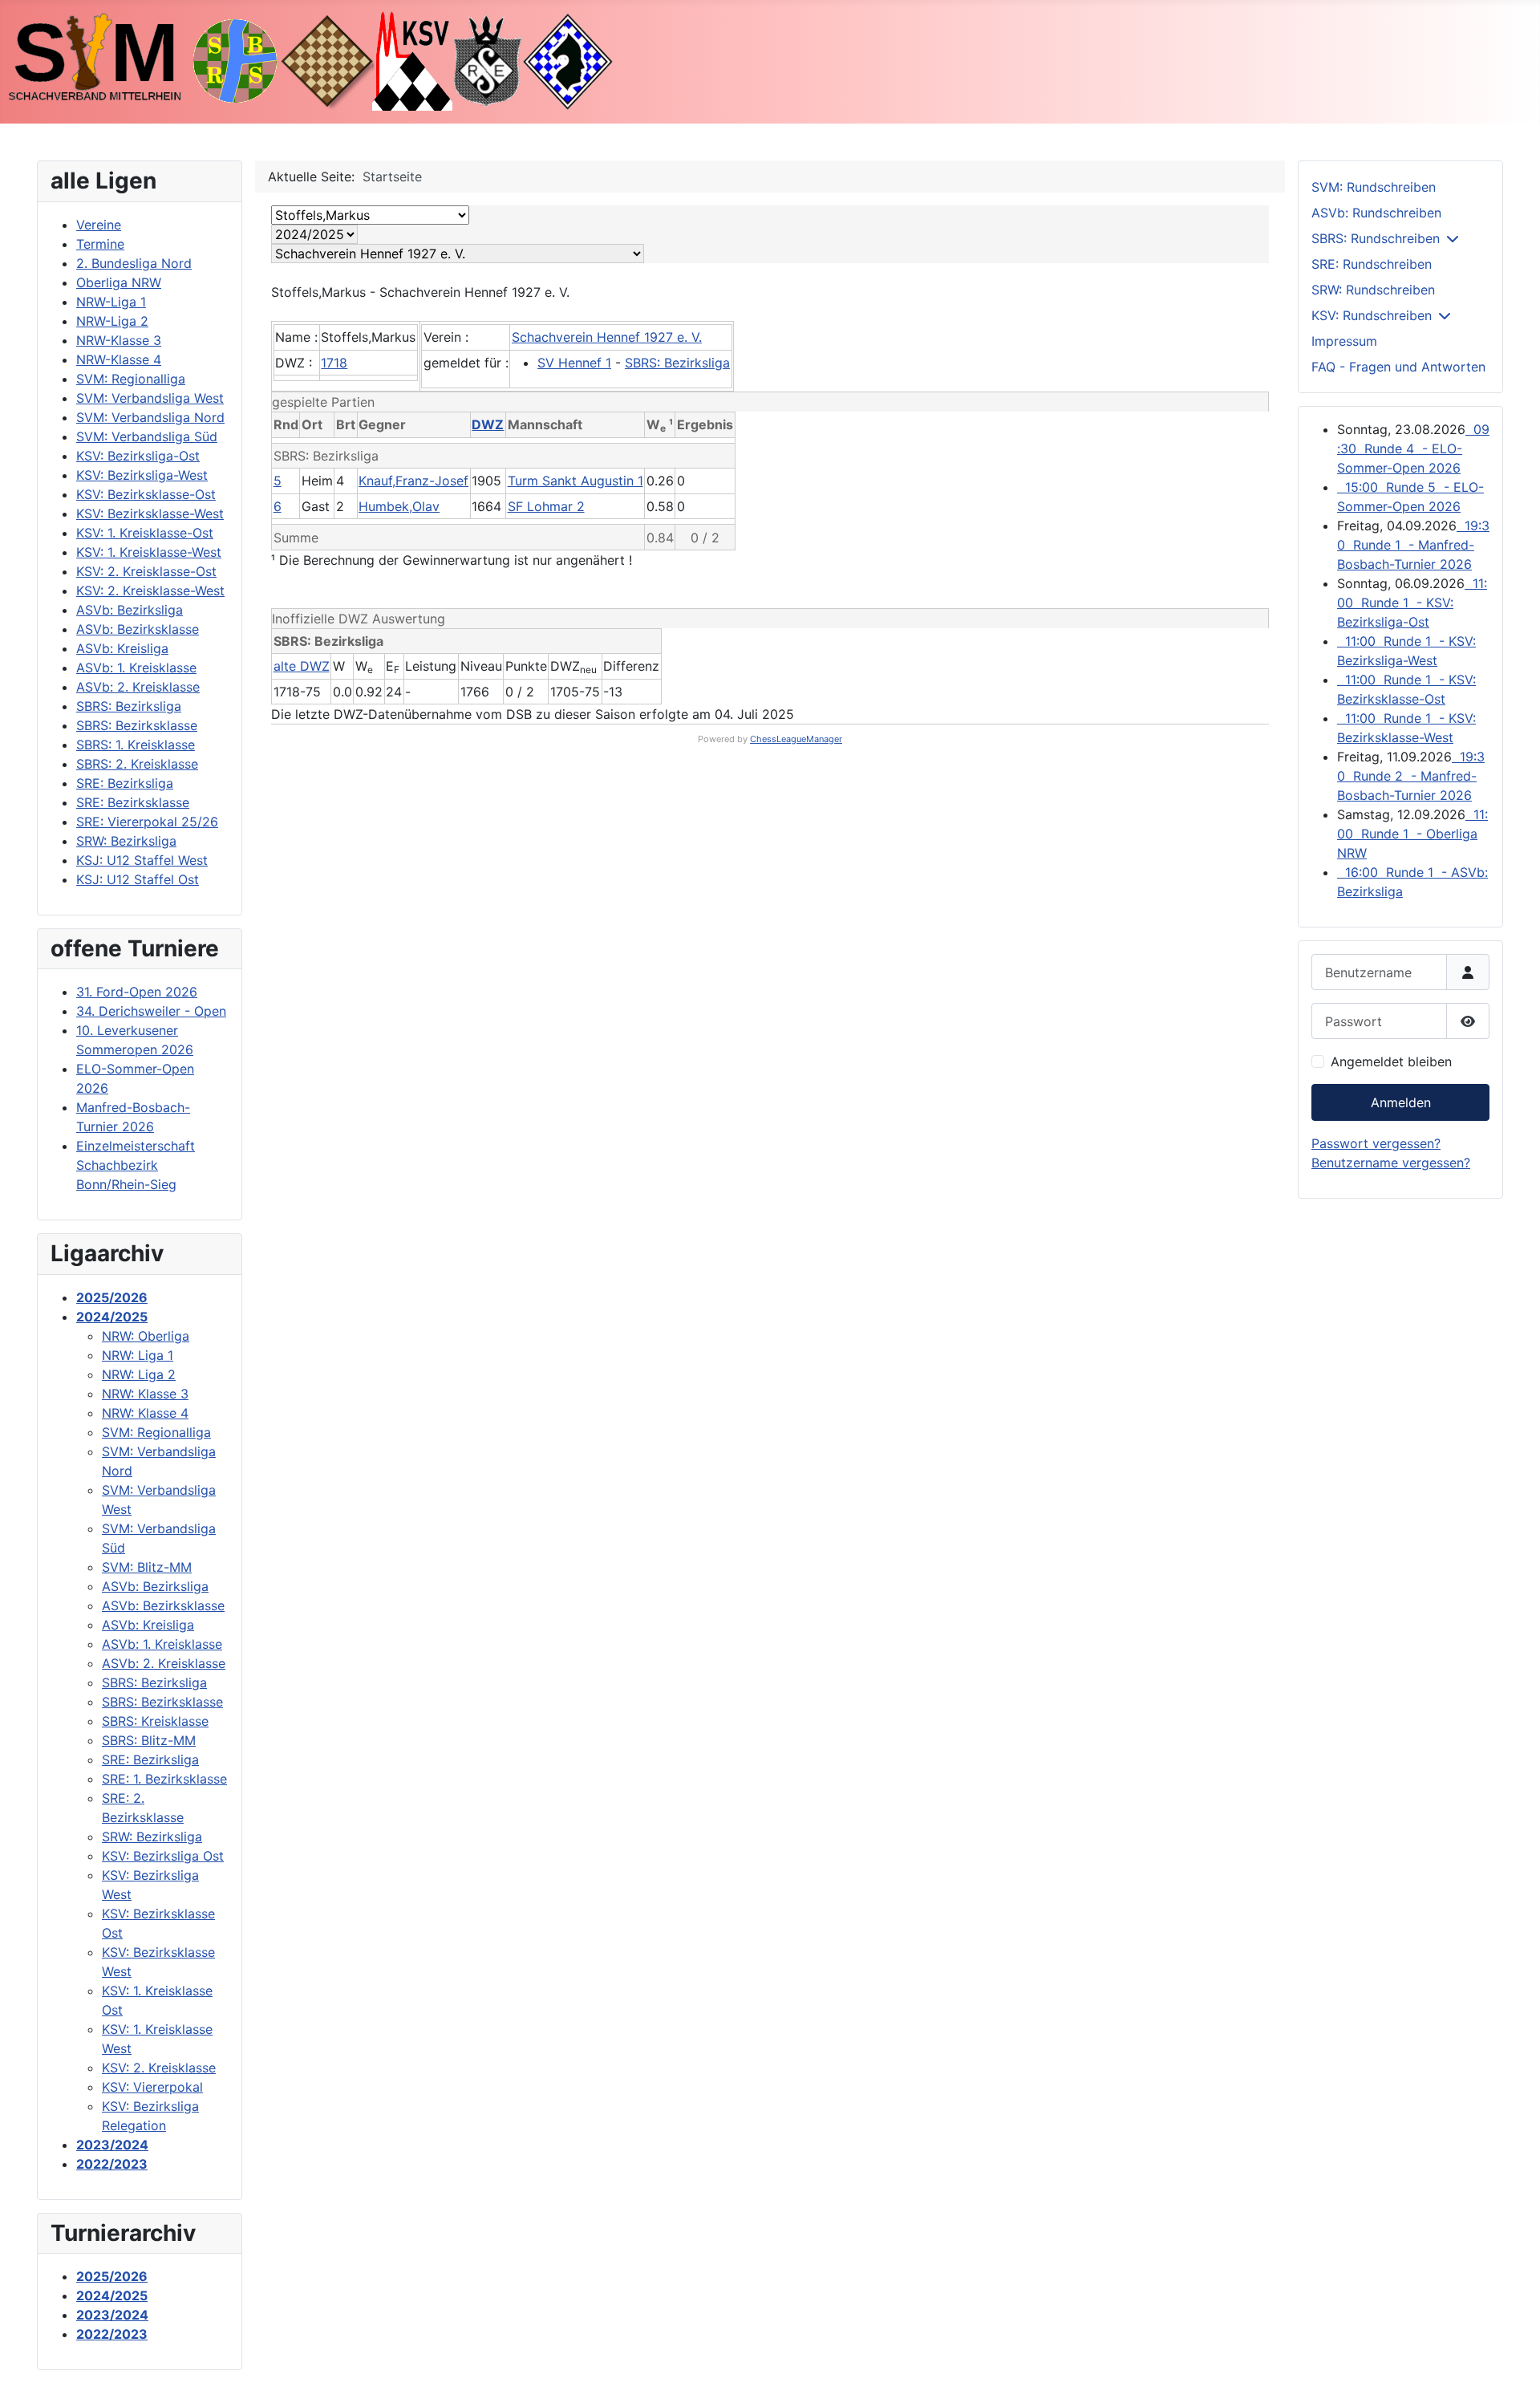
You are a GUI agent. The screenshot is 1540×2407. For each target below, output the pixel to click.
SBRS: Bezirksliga (677, 363)
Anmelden (1401, 1102)
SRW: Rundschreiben (1373, 290)
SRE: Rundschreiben (1372, 264)
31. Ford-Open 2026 (137, 992)
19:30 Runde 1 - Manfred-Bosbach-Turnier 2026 (1413, 545)
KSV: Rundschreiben (1372, 315)
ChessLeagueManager (796, 739)
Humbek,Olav (399, 506)
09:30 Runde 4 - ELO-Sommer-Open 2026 (1413, 449)
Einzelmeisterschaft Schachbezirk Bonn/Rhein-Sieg (136, 1165)
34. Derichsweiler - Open (151, 1011)
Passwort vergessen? (1376, 1143)
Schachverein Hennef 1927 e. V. (607, 337)
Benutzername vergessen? (1391, 1163)
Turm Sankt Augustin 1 (575, 481)
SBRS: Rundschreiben (1376, 238)
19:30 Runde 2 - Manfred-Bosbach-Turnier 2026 (1411, 776)
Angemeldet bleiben (1391, 1061)
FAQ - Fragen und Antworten (1398, 367)
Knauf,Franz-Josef (413, 481)
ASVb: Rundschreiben (1376, 213)
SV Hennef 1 (574, 363)
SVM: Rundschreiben (1374, 187)
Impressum (1344, 341)
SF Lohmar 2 (546, 506)
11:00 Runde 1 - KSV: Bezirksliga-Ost (1412, 603)
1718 (334, 363)
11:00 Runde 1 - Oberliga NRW (1412, 834)
